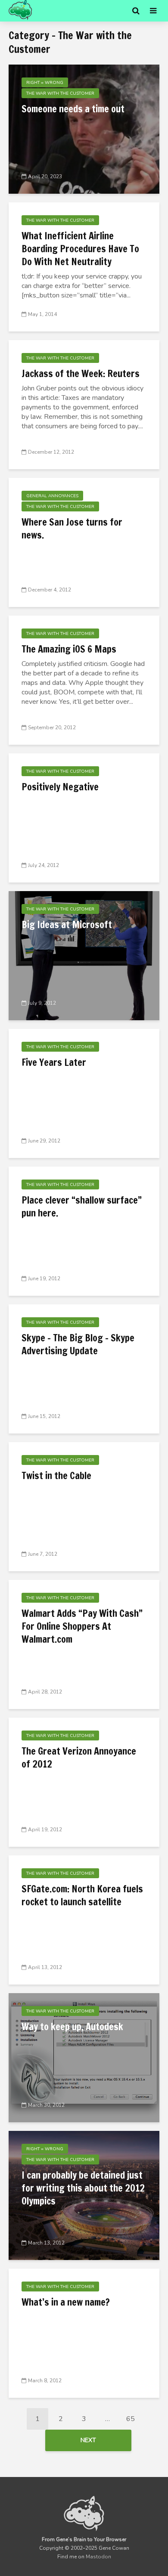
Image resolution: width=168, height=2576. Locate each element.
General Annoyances (52, 496)
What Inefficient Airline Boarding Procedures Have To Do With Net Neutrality (80, 249)
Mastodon (98, 2557)
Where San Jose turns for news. (72, 529)
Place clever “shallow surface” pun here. (82, 1207)
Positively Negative (60, 787)
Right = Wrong (45, 83)
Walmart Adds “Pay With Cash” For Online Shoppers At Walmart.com (82, 1626)
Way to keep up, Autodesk (72, 2027)
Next (88, 2440)
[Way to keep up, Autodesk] (84, 2057)
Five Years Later (54, 1062)
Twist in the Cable (56, 1476)
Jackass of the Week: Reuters (81, 374)
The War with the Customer (60, 93)
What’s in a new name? (66, 2302)
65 (131, 2419)
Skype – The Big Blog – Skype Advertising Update (78, 1344)
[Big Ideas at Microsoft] (84, 955)
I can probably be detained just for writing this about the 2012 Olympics (83, 2188)
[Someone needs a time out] (84, 129)
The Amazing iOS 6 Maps (69, 649)
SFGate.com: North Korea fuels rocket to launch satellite (82, 1895)
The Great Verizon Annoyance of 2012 (79, 1758)
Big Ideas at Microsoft (67, 925)
